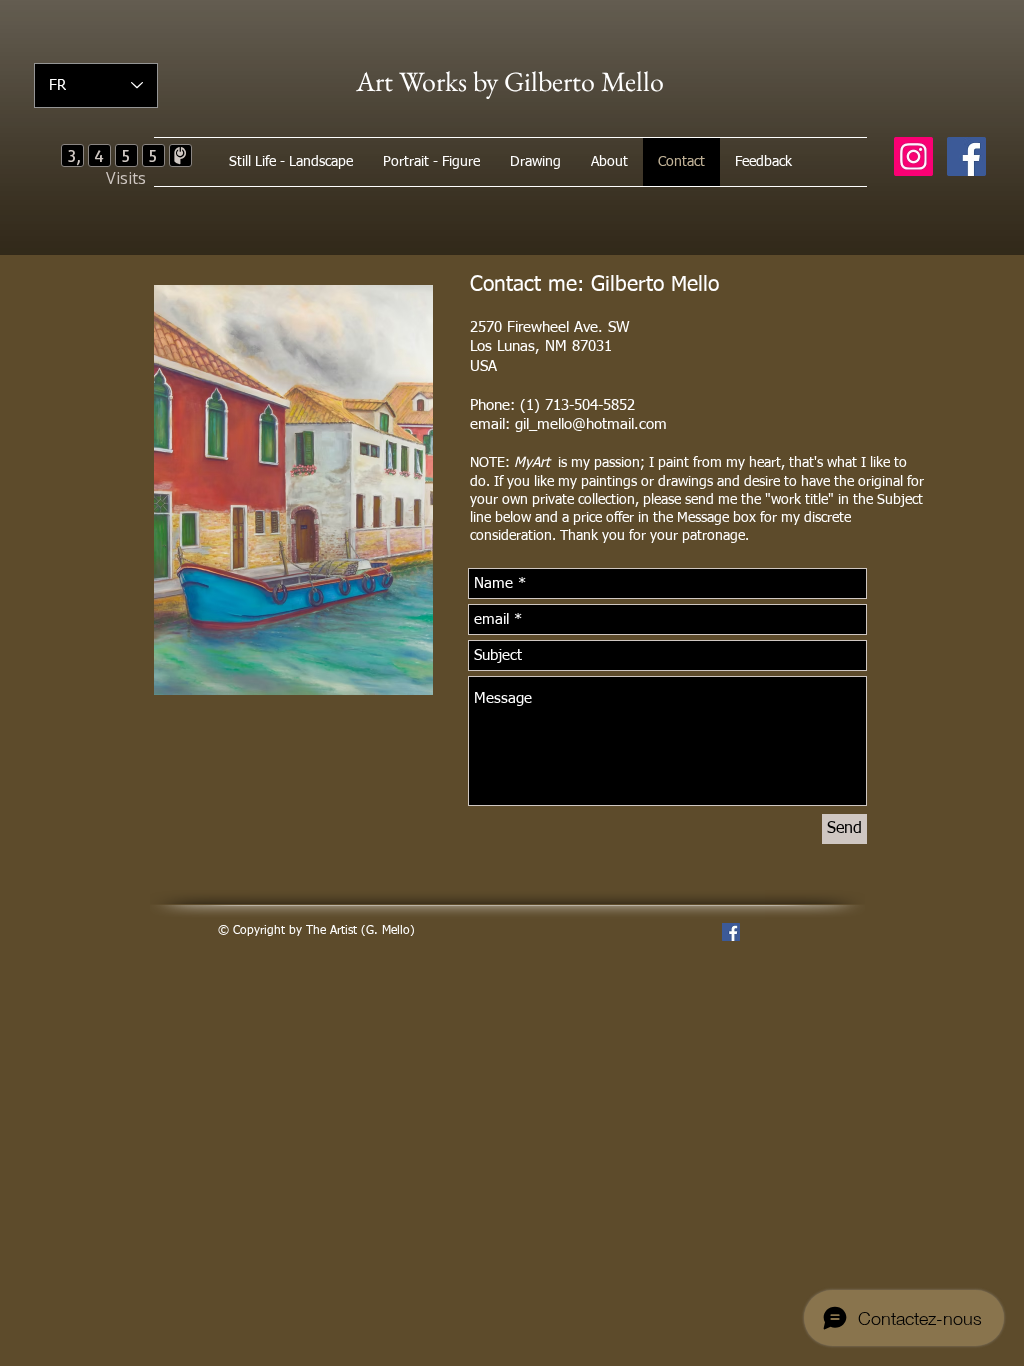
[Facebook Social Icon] (966, 156)
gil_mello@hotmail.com (591, 424)
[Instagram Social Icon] (913, 156)
